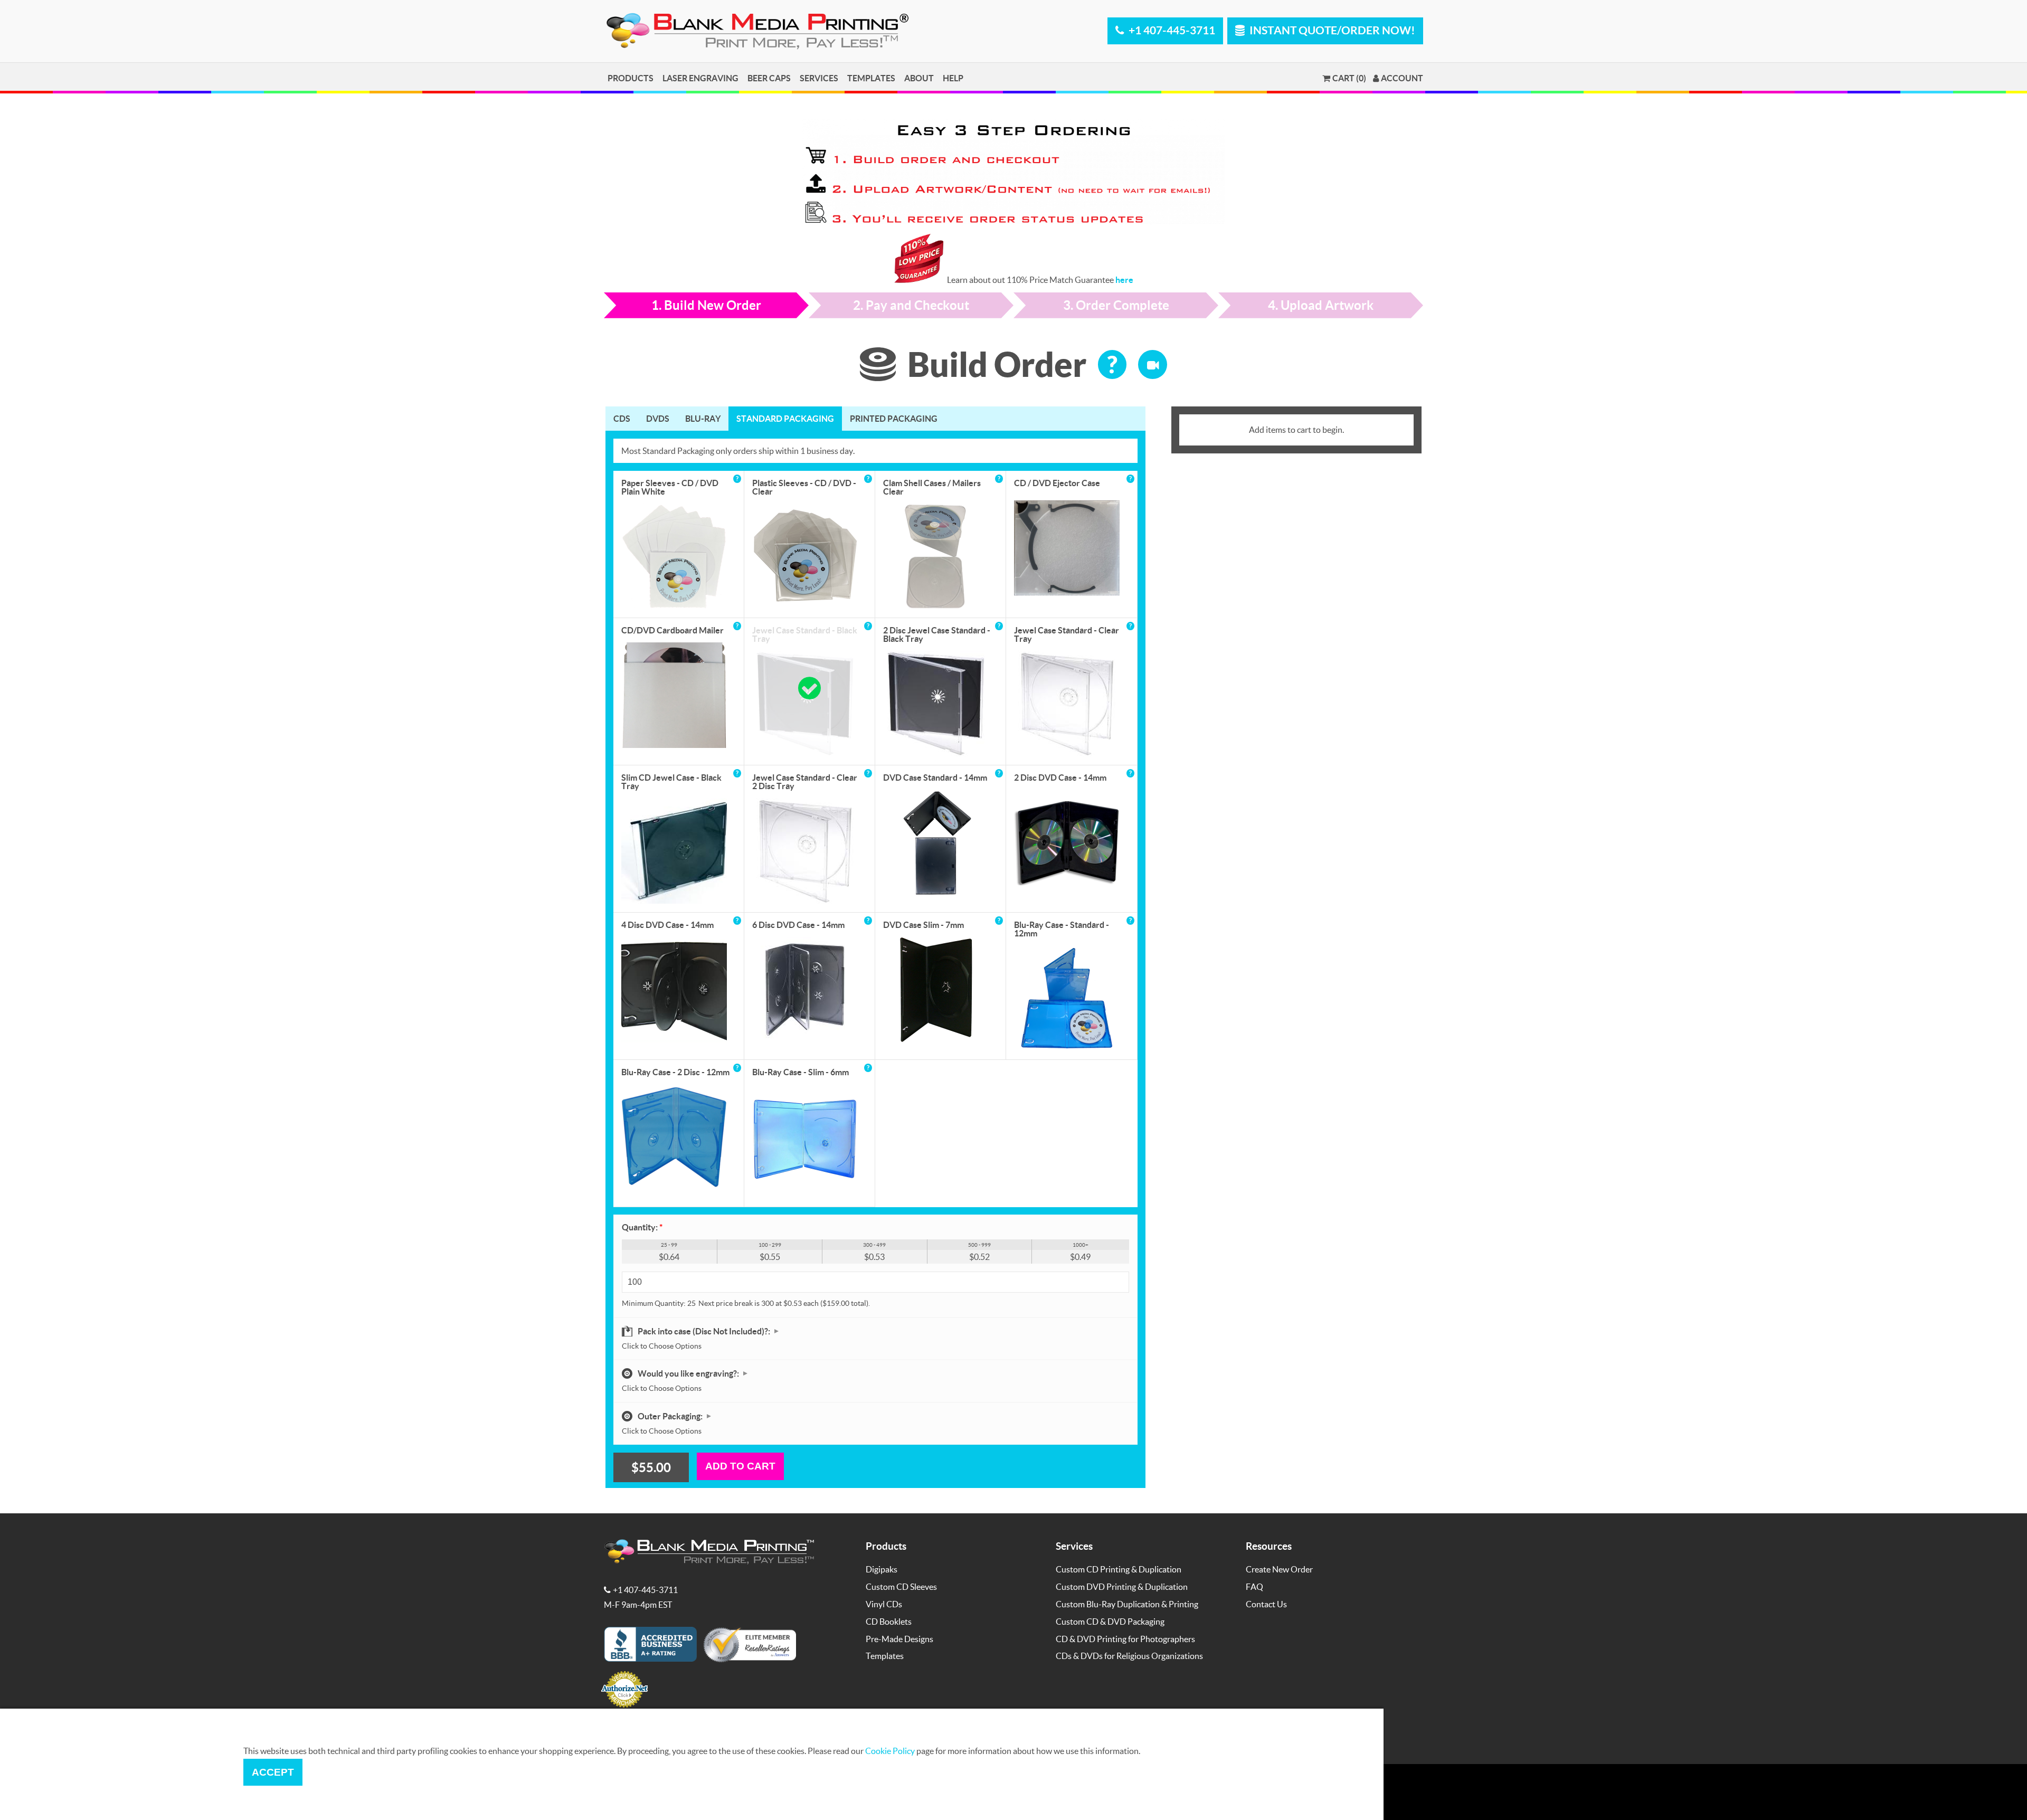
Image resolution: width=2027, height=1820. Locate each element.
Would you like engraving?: (689, 1373)
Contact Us (1266, 1604)
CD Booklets (889, 1621)
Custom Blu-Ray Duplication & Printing (1127, 1604)
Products (631, 78)
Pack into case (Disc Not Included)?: (705, 1331)
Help (953, 78)
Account (1402, 78)
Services (819, 78)
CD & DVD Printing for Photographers (1125, 1639)
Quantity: (642, 1227)
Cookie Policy (890, 1751)
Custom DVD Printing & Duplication (1122, 1586)
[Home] (760, 47)
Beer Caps (769, 78)
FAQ (1254, 1586)
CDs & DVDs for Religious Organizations (1129, 1656)
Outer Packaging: (671, 1416)
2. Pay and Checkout (911, 305)
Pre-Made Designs (899, 1639)
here (1124, 279)
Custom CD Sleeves (901, 1586)
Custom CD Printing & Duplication (1119, 1569)
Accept (273, 1772)
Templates (871, 78)
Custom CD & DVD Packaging (1110, 1621)
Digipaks (882, 1569)
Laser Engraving (700, 78)
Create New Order (1279, 1569)
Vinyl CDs (884, 1604)
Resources (1269, 1546)
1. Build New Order (706, 305)
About (919, 78)
